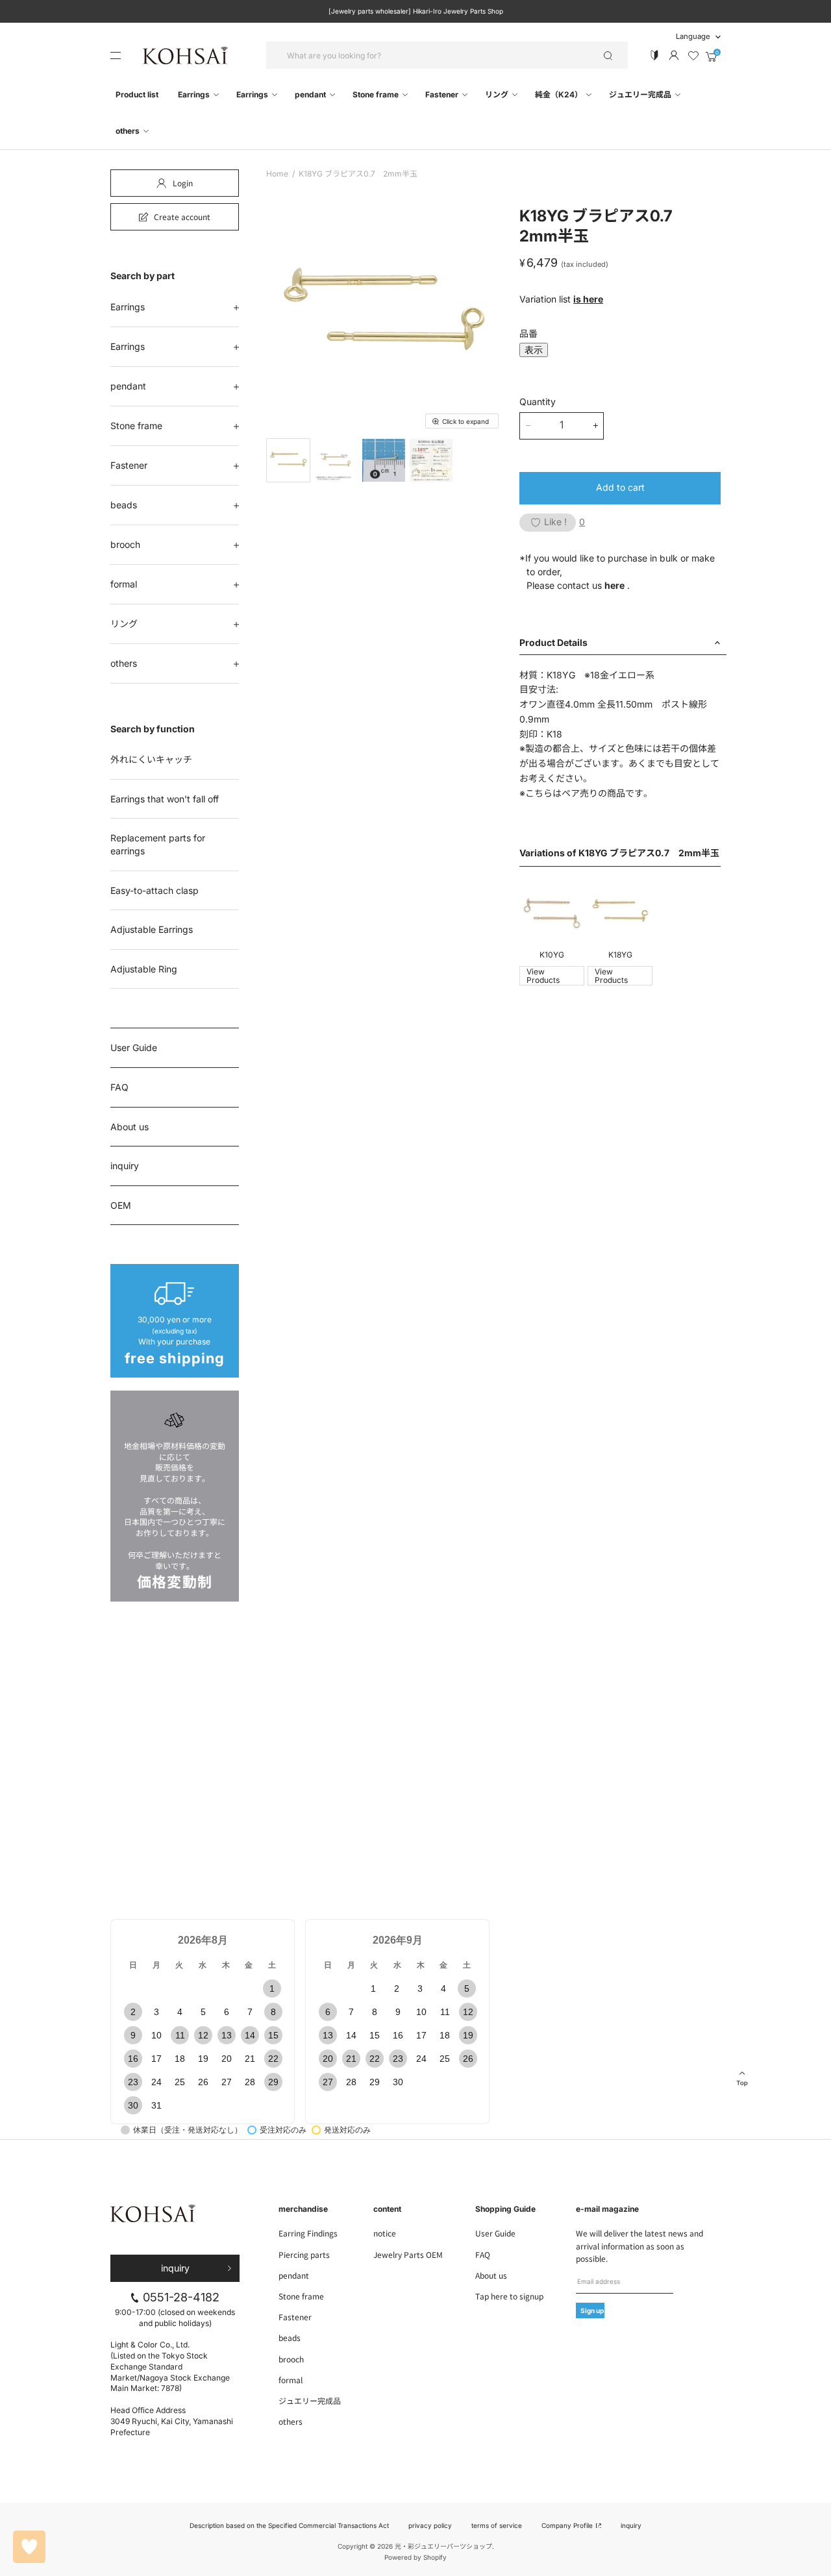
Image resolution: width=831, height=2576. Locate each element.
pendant (311, 94)
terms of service (497, 2525)
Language (693, 36)
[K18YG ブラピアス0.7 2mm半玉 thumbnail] (288, 460)
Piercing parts (304, 2254)
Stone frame (377, 94)
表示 (534, 350)
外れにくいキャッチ (151, 759)
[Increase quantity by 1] (596, 426)
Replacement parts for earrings (158, 844)
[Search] (608, 55)
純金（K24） (560, 94)
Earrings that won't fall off (165, 799)
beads (124, 505)
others (129, 131)
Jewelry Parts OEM (408, 2254)
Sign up (592, 2310)
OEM (121, 1205)
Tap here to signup (509, 2296)
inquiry (125, 1166)
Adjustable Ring (144, 969)
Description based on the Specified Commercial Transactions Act (289, 2525)
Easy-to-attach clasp (155, 890)
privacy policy (430, 2525)
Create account (182, 217)
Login (183, 183)
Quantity (538, 402)
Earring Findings (308, 2233)
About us (130, 1127)
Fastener (443, 94)
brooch (125, 544)
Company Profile (568, 2525)
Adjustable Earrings (152, 929)
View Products (543, 976)
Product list (137, 94)
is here (588, 299)
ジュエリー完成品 (641, 94)
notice (385, 2233)
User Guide (134, 1047)
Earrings (195, 94)
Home (277, 174)
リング (498, 94)
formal (124, 584)
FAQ (119, 1087)
